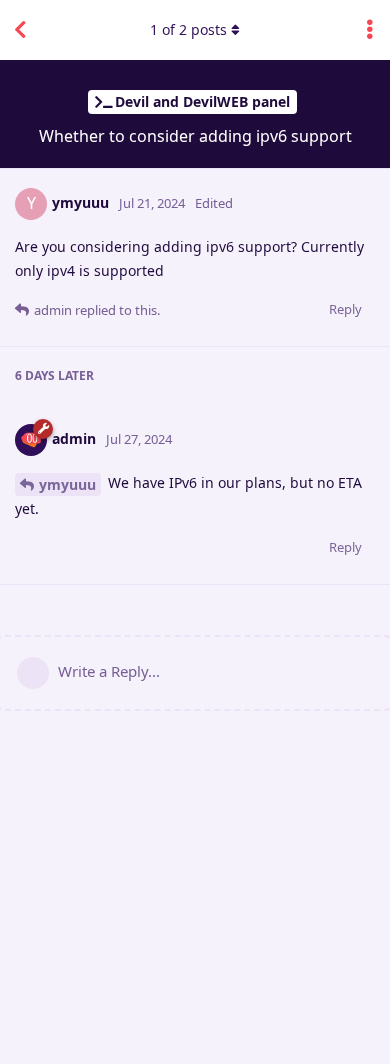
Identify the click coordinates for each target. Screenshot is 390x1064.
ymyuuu (67, 484)
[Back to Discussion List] (20, 30)
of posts (188, 29)
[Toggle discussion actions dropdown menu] (370, 30)
